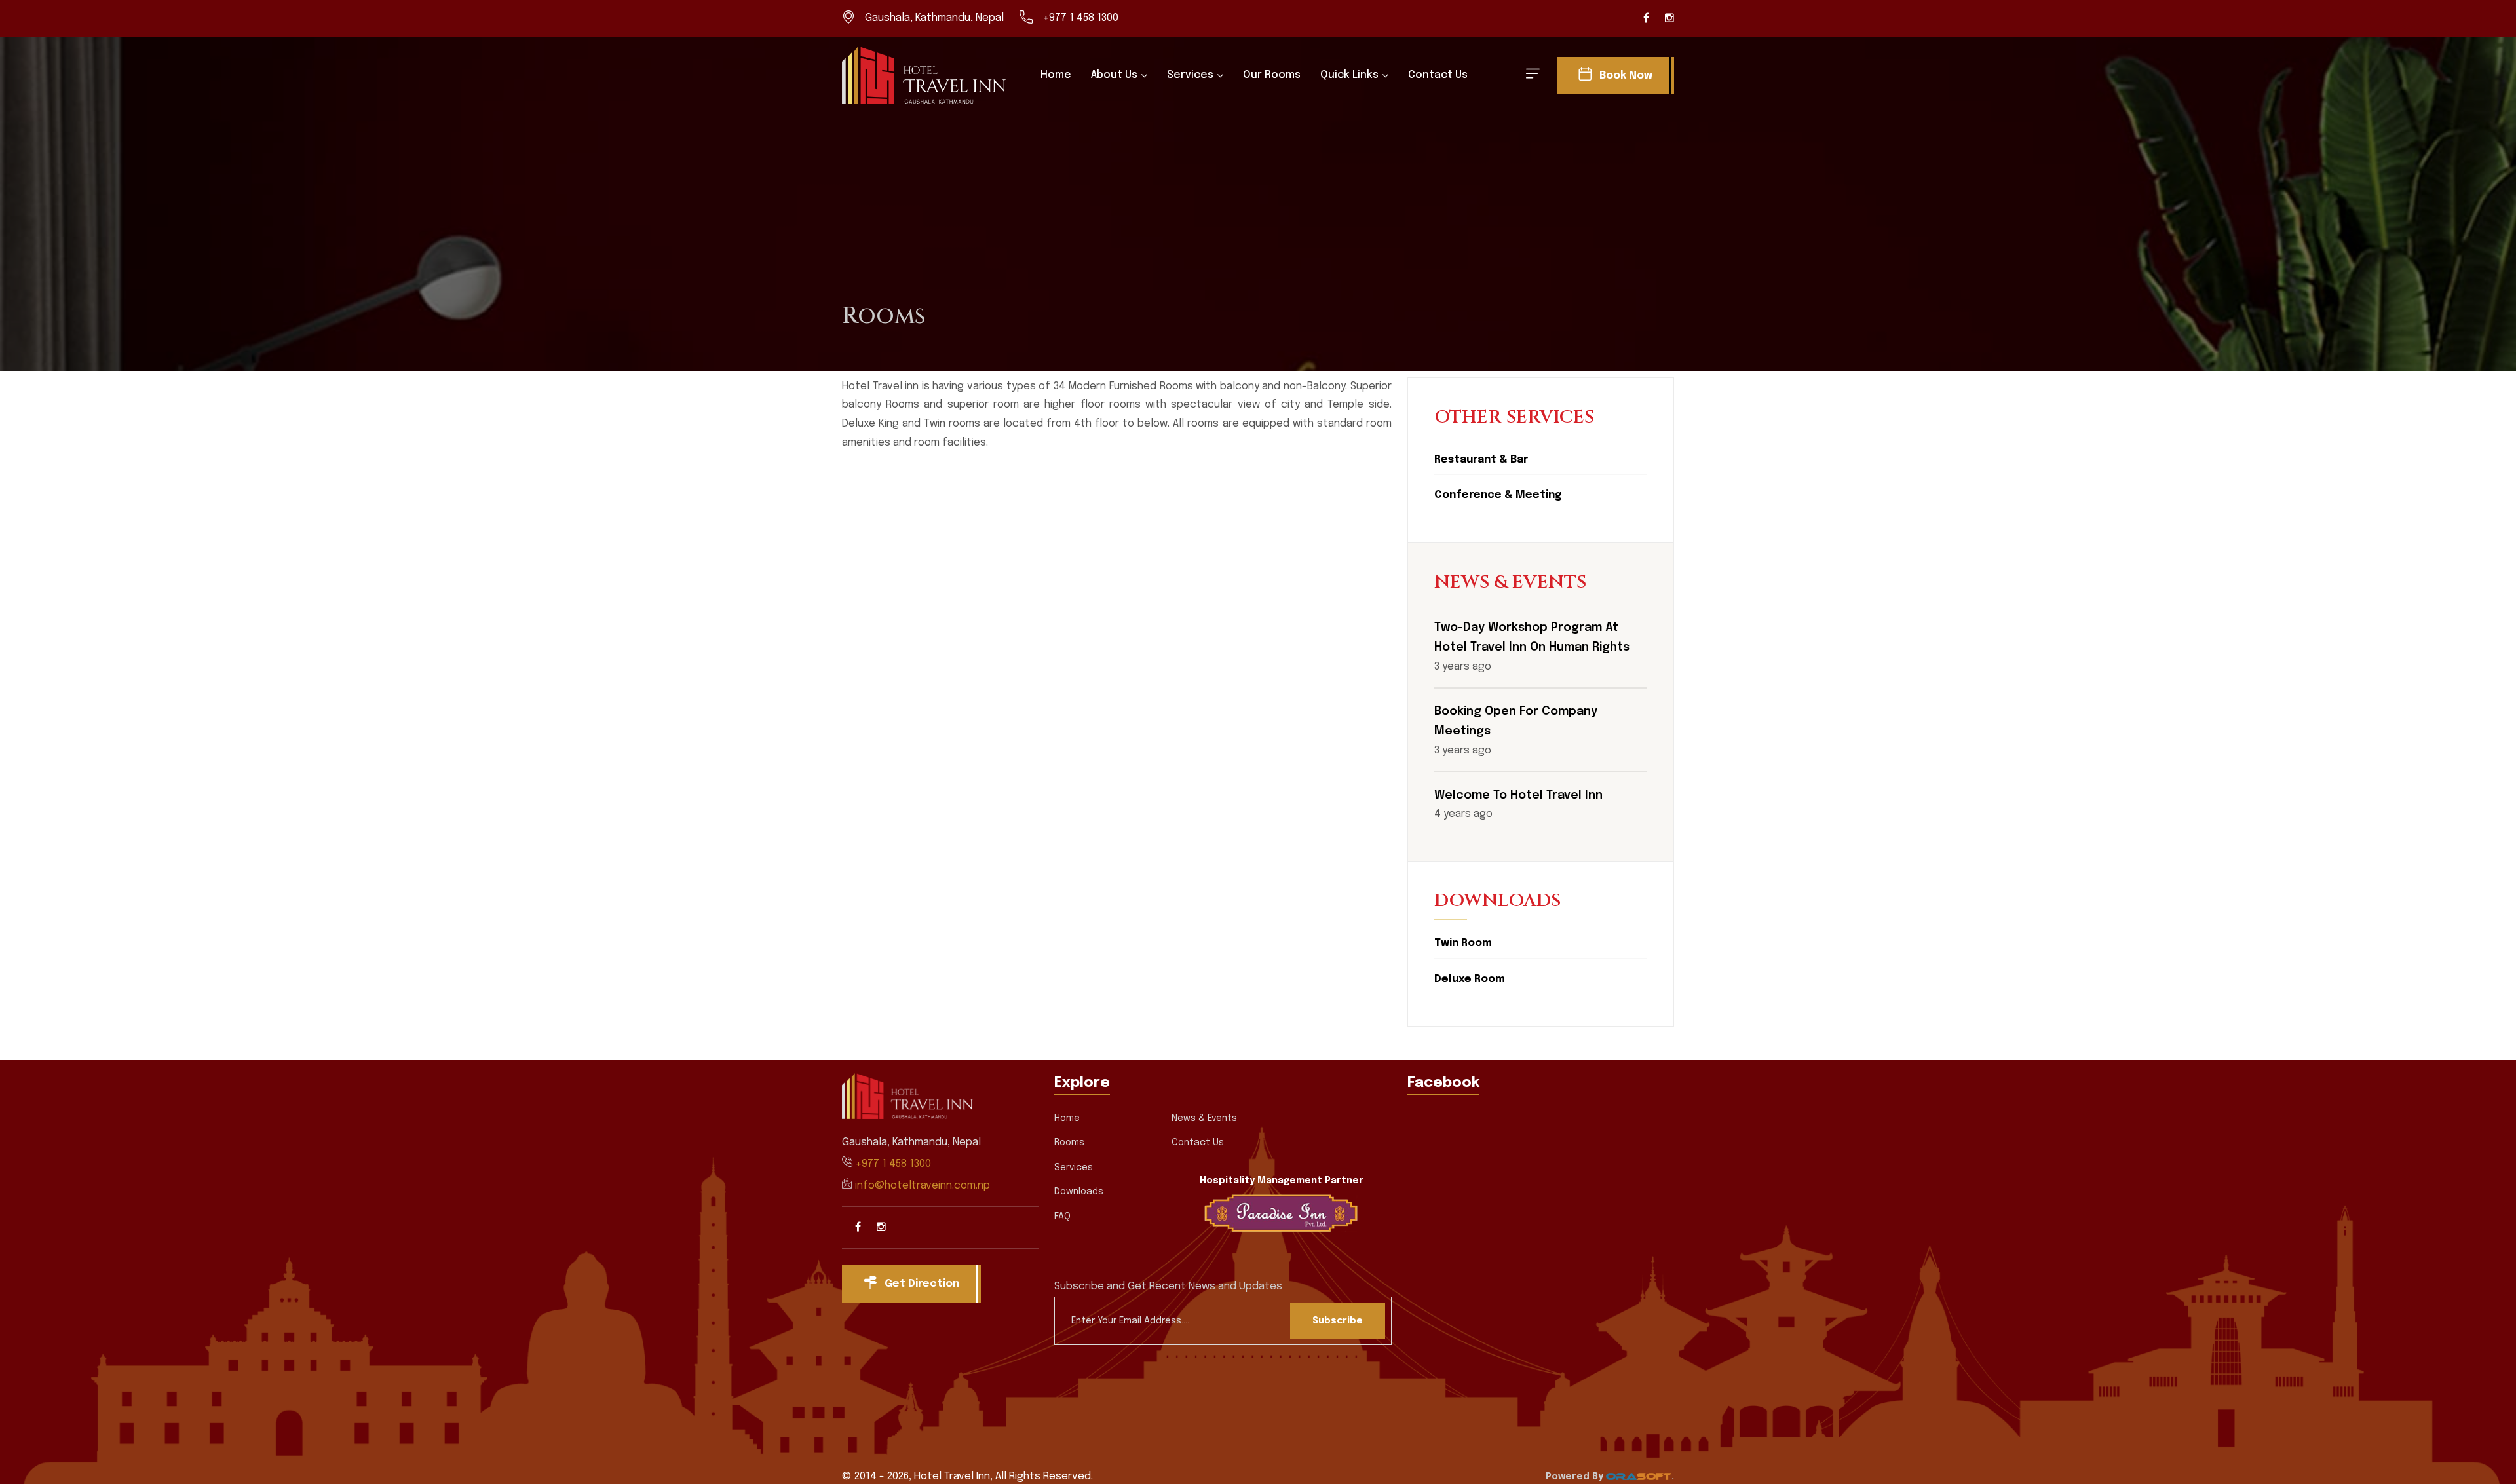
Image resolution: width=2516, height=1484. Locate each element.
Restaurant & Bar (1481, 460)
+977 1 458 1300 (1080, 18)
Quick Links (1349, 75)
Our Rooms (1272, 75)
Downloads (1079, 1192)
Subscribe (1338, 1321)
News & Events (1204, 1118)
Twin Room (1463, 943)
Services (1190, 75)
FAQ (1062, 1217)
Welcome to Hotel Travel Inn (1518, 795)
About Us (1114, 75)
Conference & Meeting (1498, 495)
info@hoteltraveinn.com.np (923, 1186)
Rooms (1069, 1143)
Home (1056, 75)
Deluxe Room (1470, 979)
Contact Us (1438, 75)
